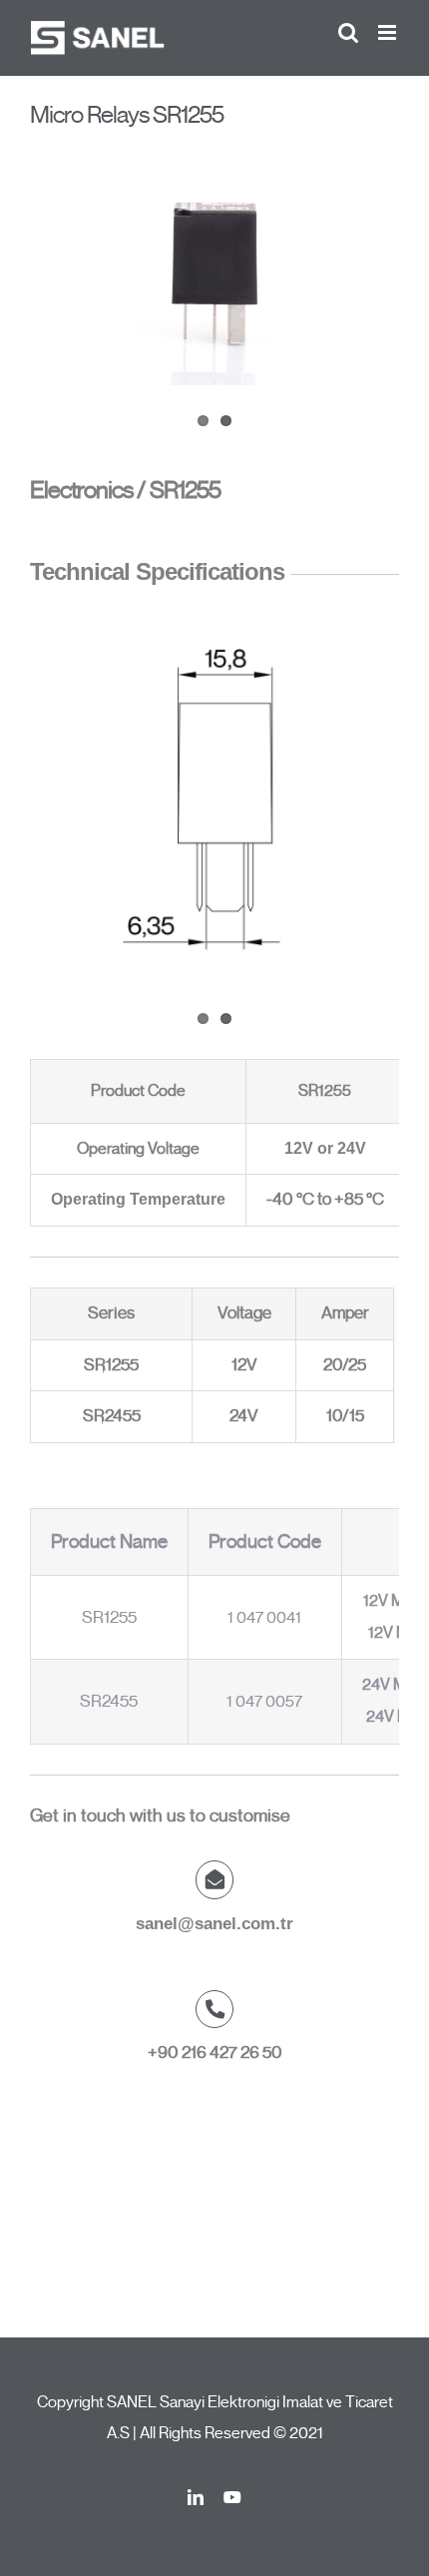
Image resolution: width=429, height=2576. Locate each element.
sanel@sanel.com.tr (214, 1924)
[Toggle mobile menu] (389, 32)
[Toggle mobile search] (348, 32)
